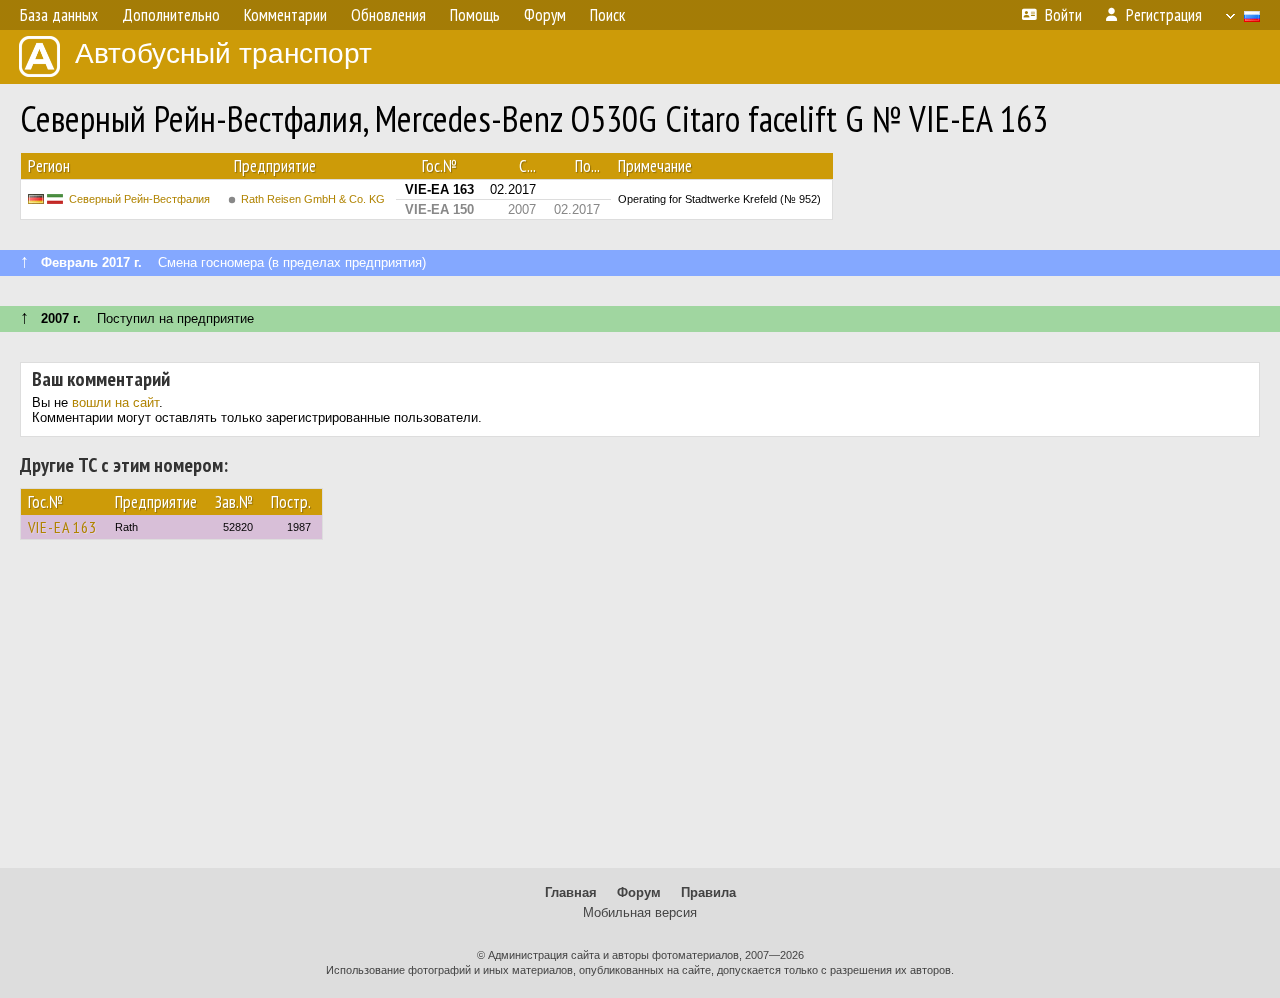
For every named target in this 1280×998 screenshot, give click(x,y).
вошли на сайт (115, 402)
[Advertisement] (640, 713)
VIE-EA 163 (62, 527)
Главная (571, 892)
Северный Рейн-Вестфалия (139, 199)
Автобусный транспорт (223, 53)
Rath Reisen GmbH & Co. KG (313, 199)
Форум (639, 892)
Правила (708, 892)
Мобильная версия (640, 912)
